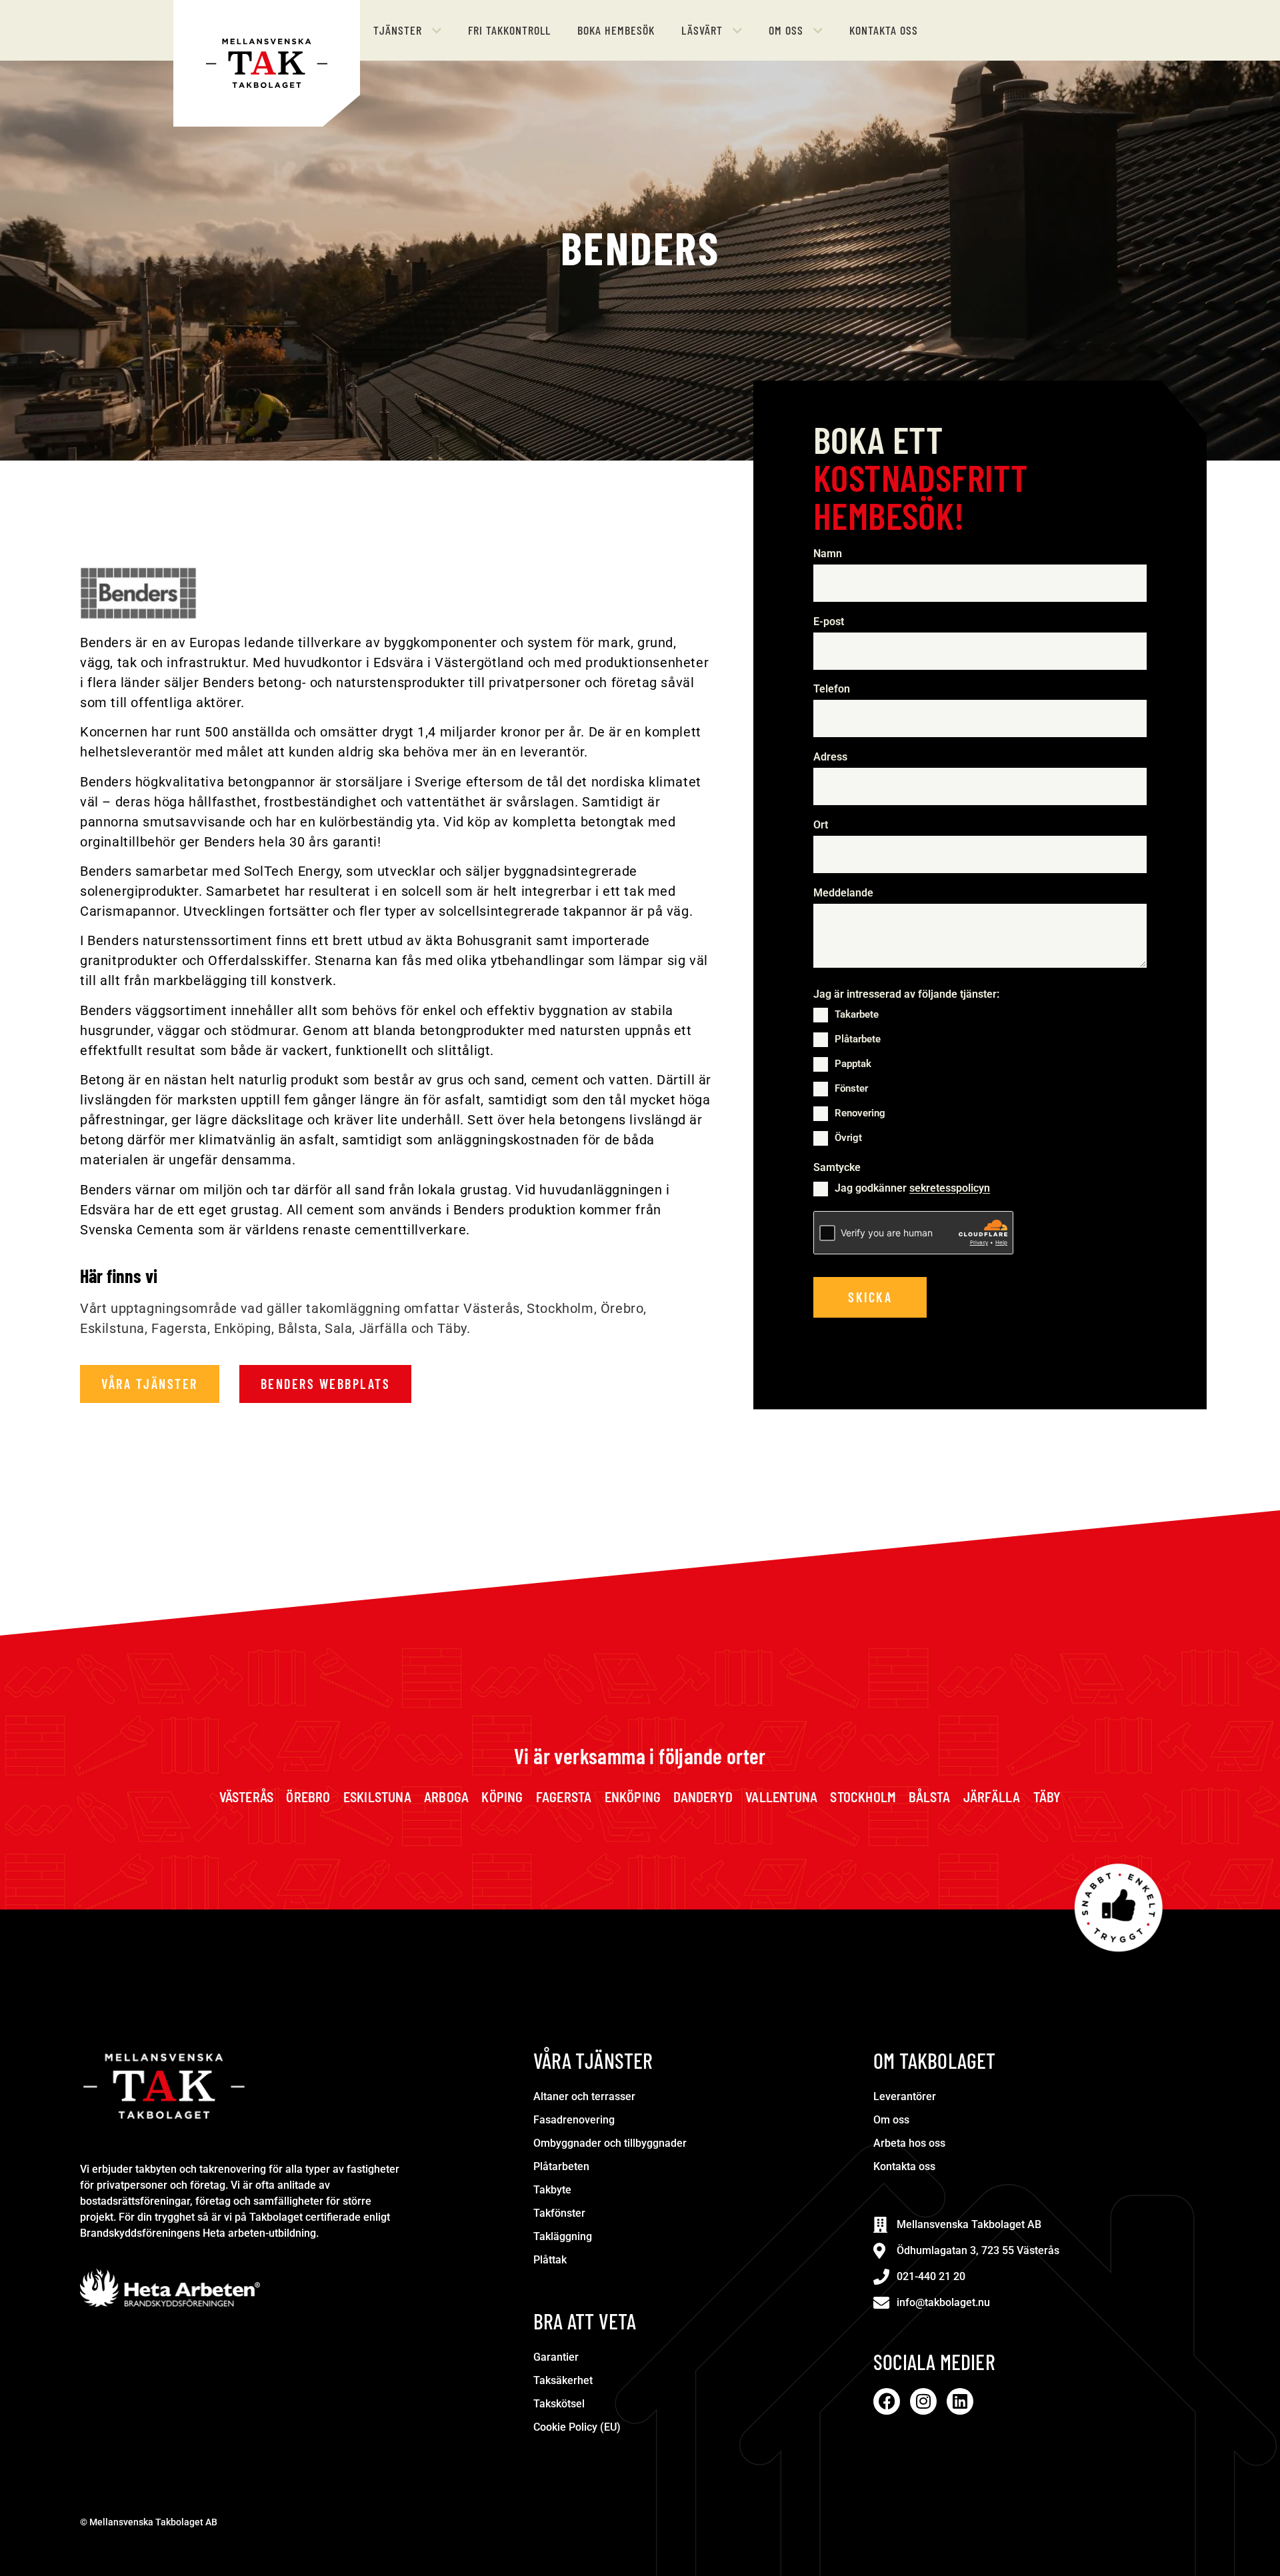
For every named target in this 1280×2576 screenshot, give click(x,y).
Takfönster (559, 2213)
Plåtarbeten (561, 2166)
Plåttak (550, 2260)
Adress (830, 757)
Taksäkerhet (563, 2380)
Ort (821, 825)
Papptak (853, 1064)
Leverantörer (905, 2096)
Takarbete (857, 1014)
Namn (831, 554)
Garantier (556, 2357)
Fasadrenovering (574, 2120)
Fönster (851, 1088)
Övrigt (848, 1138)
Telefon (835, 689)
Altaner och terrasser (584, 2096)
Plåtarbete (858, 1039)
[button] (407, 30)
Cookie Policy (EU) (577, 2427)
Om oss (891, 2120)
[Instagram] (923, 2401)
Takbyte (552, 2190)
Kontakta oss (904, 2166)
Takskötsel (559, 2404)
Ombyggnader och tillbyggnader (610, 2143)
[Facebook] (887, 2401)
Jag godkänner (912, 1189)
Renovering (860, 1113)
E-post (832, 622)
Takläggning (563, 2236)
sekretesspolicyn (950, 1189)
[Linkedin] (960, 2401)
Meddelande (843, 893)
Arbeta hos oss (909, 2143)
